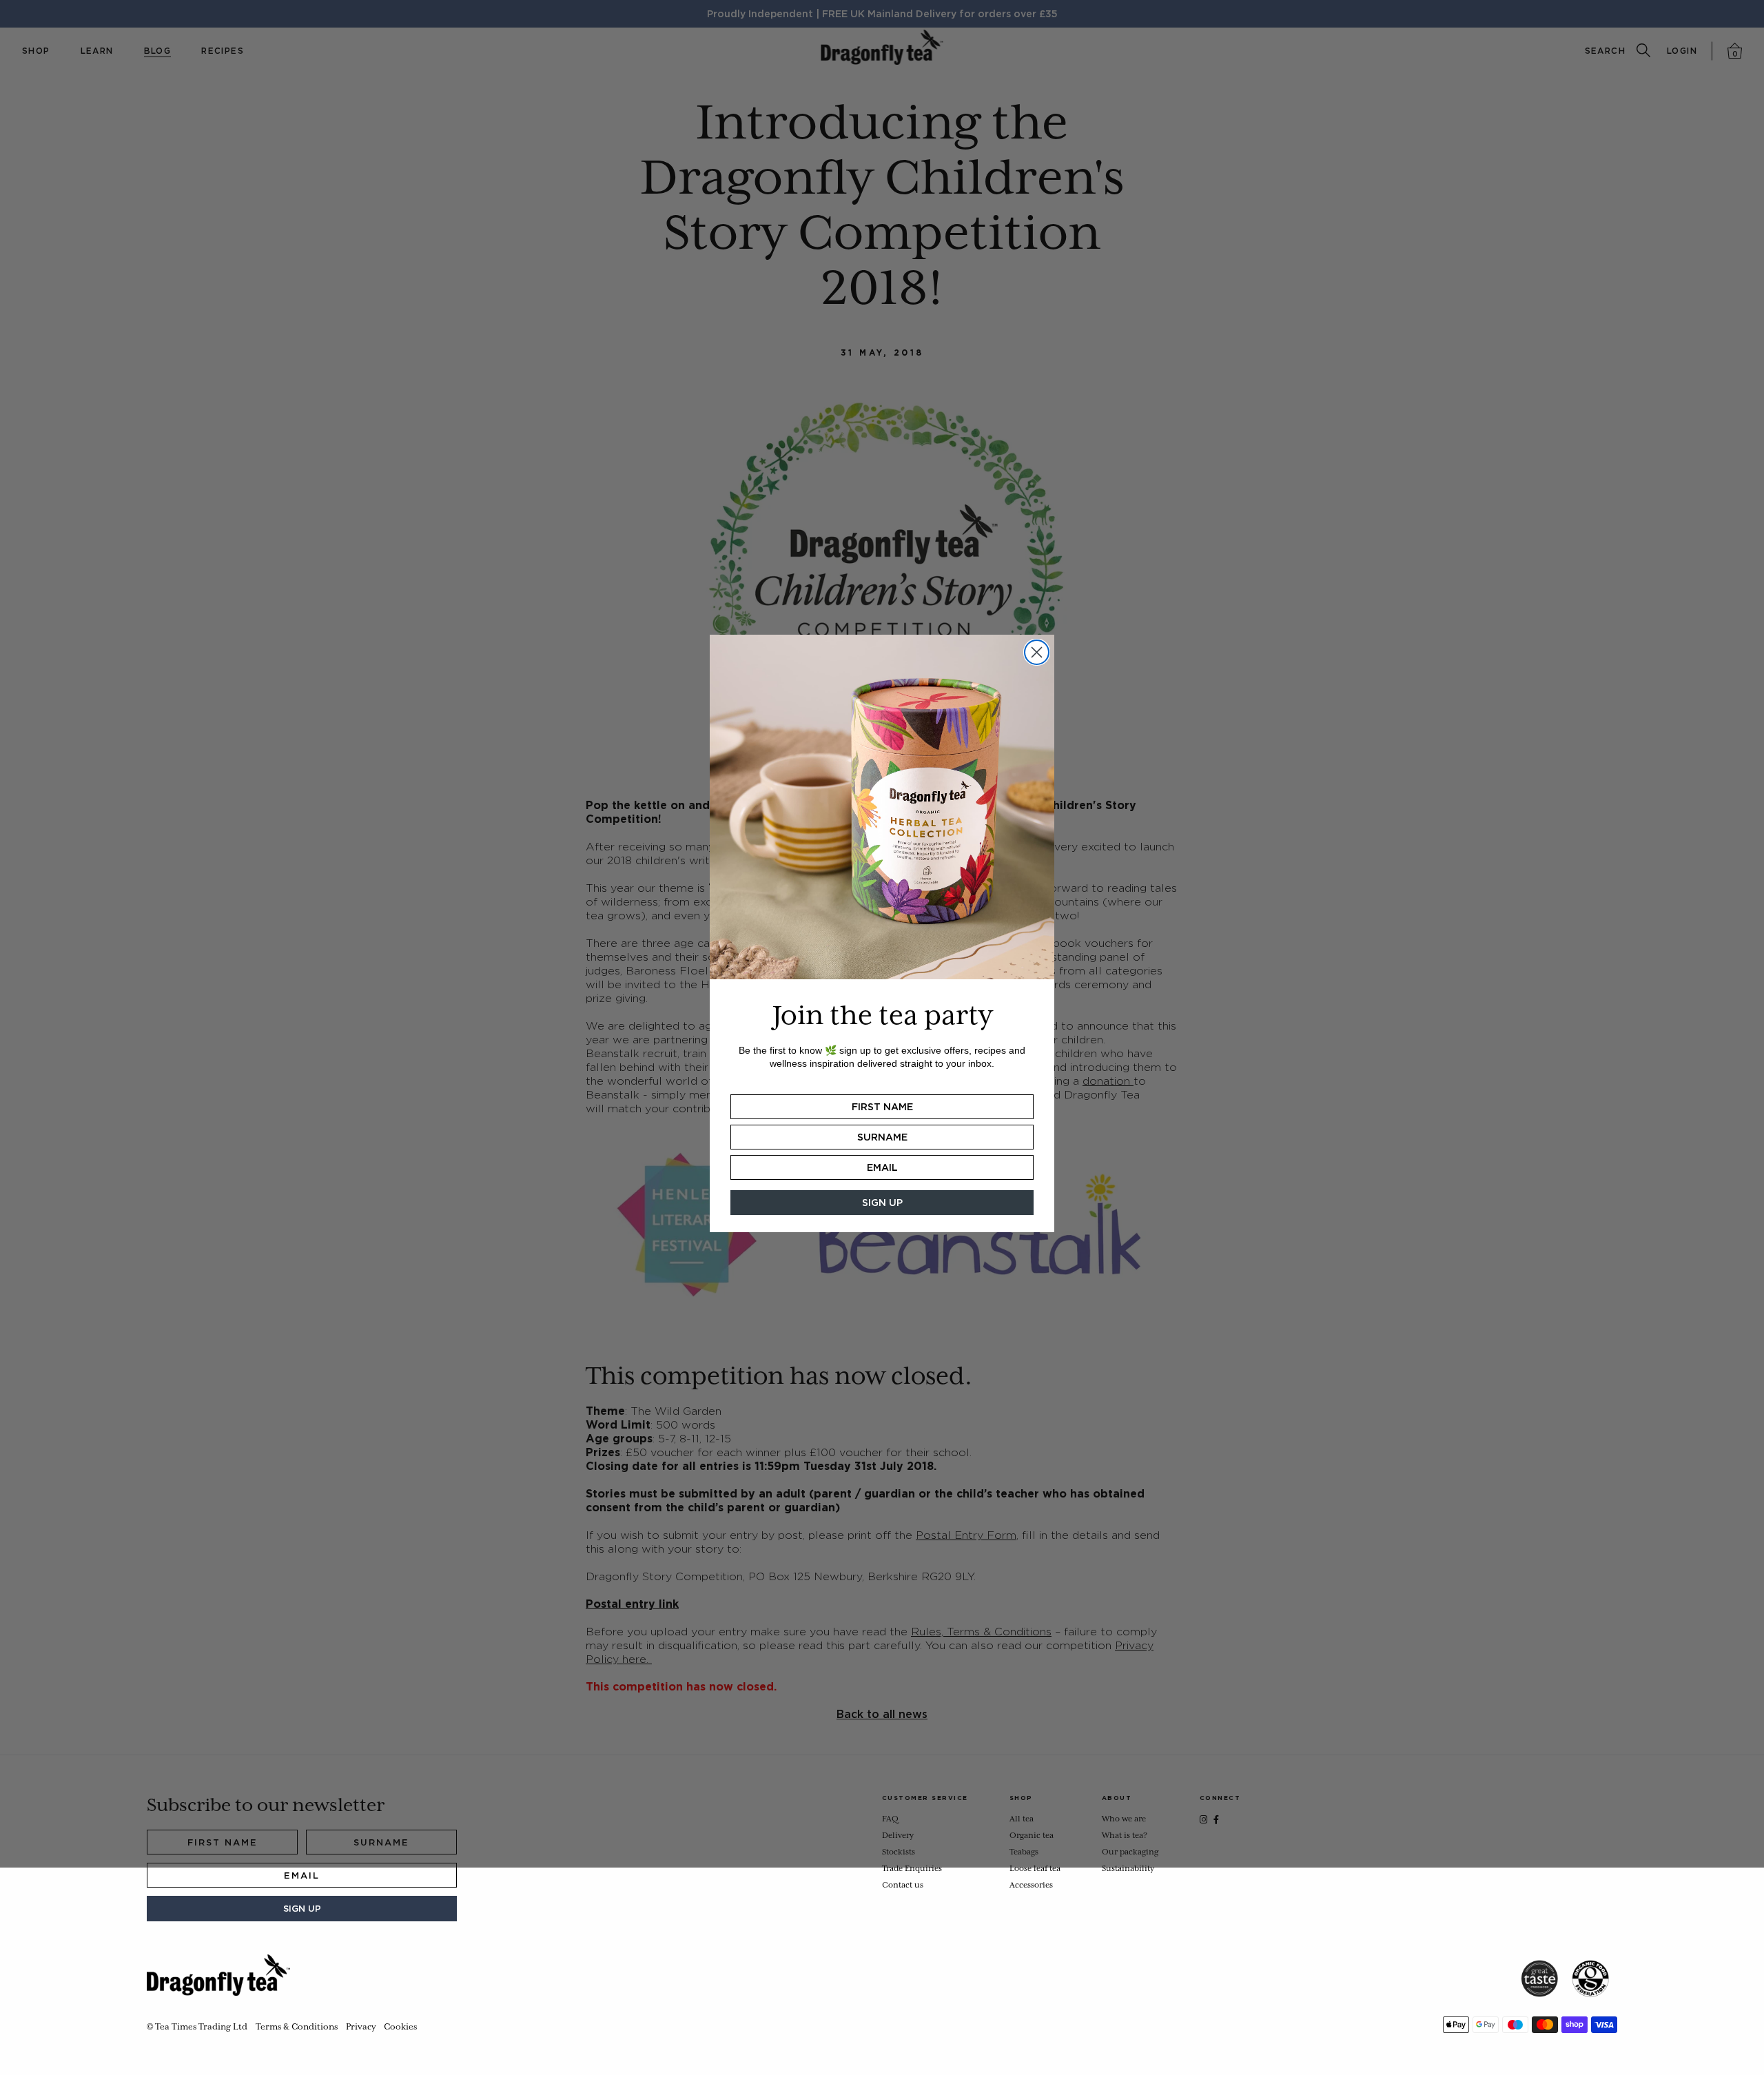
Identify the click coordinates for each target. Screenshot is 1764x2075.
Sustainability (1128, 1869)
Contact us (903, 1885)
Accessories (1031, 1885)
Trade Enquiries (912, 1869)
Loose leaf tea (1035, 1869)
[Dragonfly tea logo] (218, 1975)
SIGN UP (302, 1909)
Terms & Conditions (297, 2027)
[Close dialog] (1037, 652)
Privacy (361, 2027)
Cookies (400, 2027)
